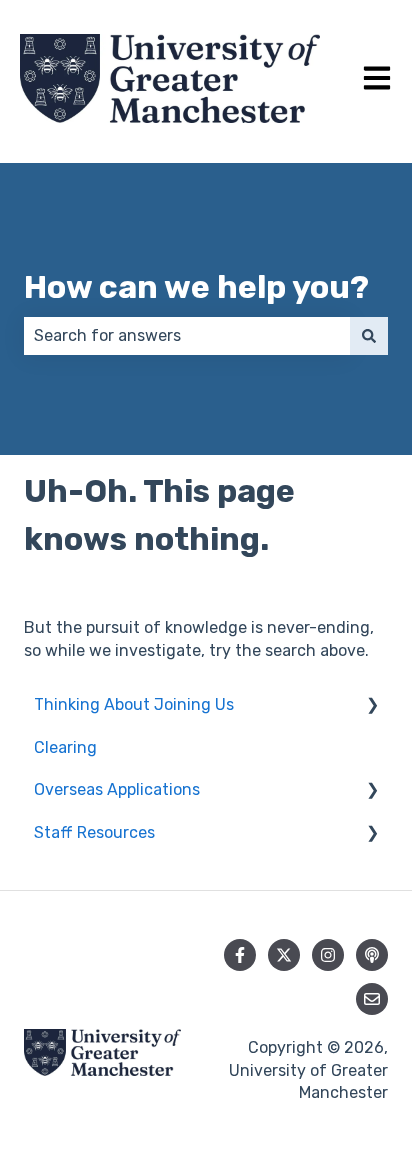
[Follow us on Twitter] (284, 955)
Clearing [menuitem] (65, 747)
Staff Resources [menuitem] (94, 832)
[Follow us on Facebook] (240, 955)
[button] (372, 706)
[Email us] (372, 999)
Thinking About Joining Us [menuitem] (134, 704)
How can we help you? (196, 287)
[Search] (369, 336)
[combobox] (187, 336)
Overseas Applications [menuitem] (117, 789)
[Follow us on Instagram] (328, 955)
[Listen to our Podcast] (372, 955)
